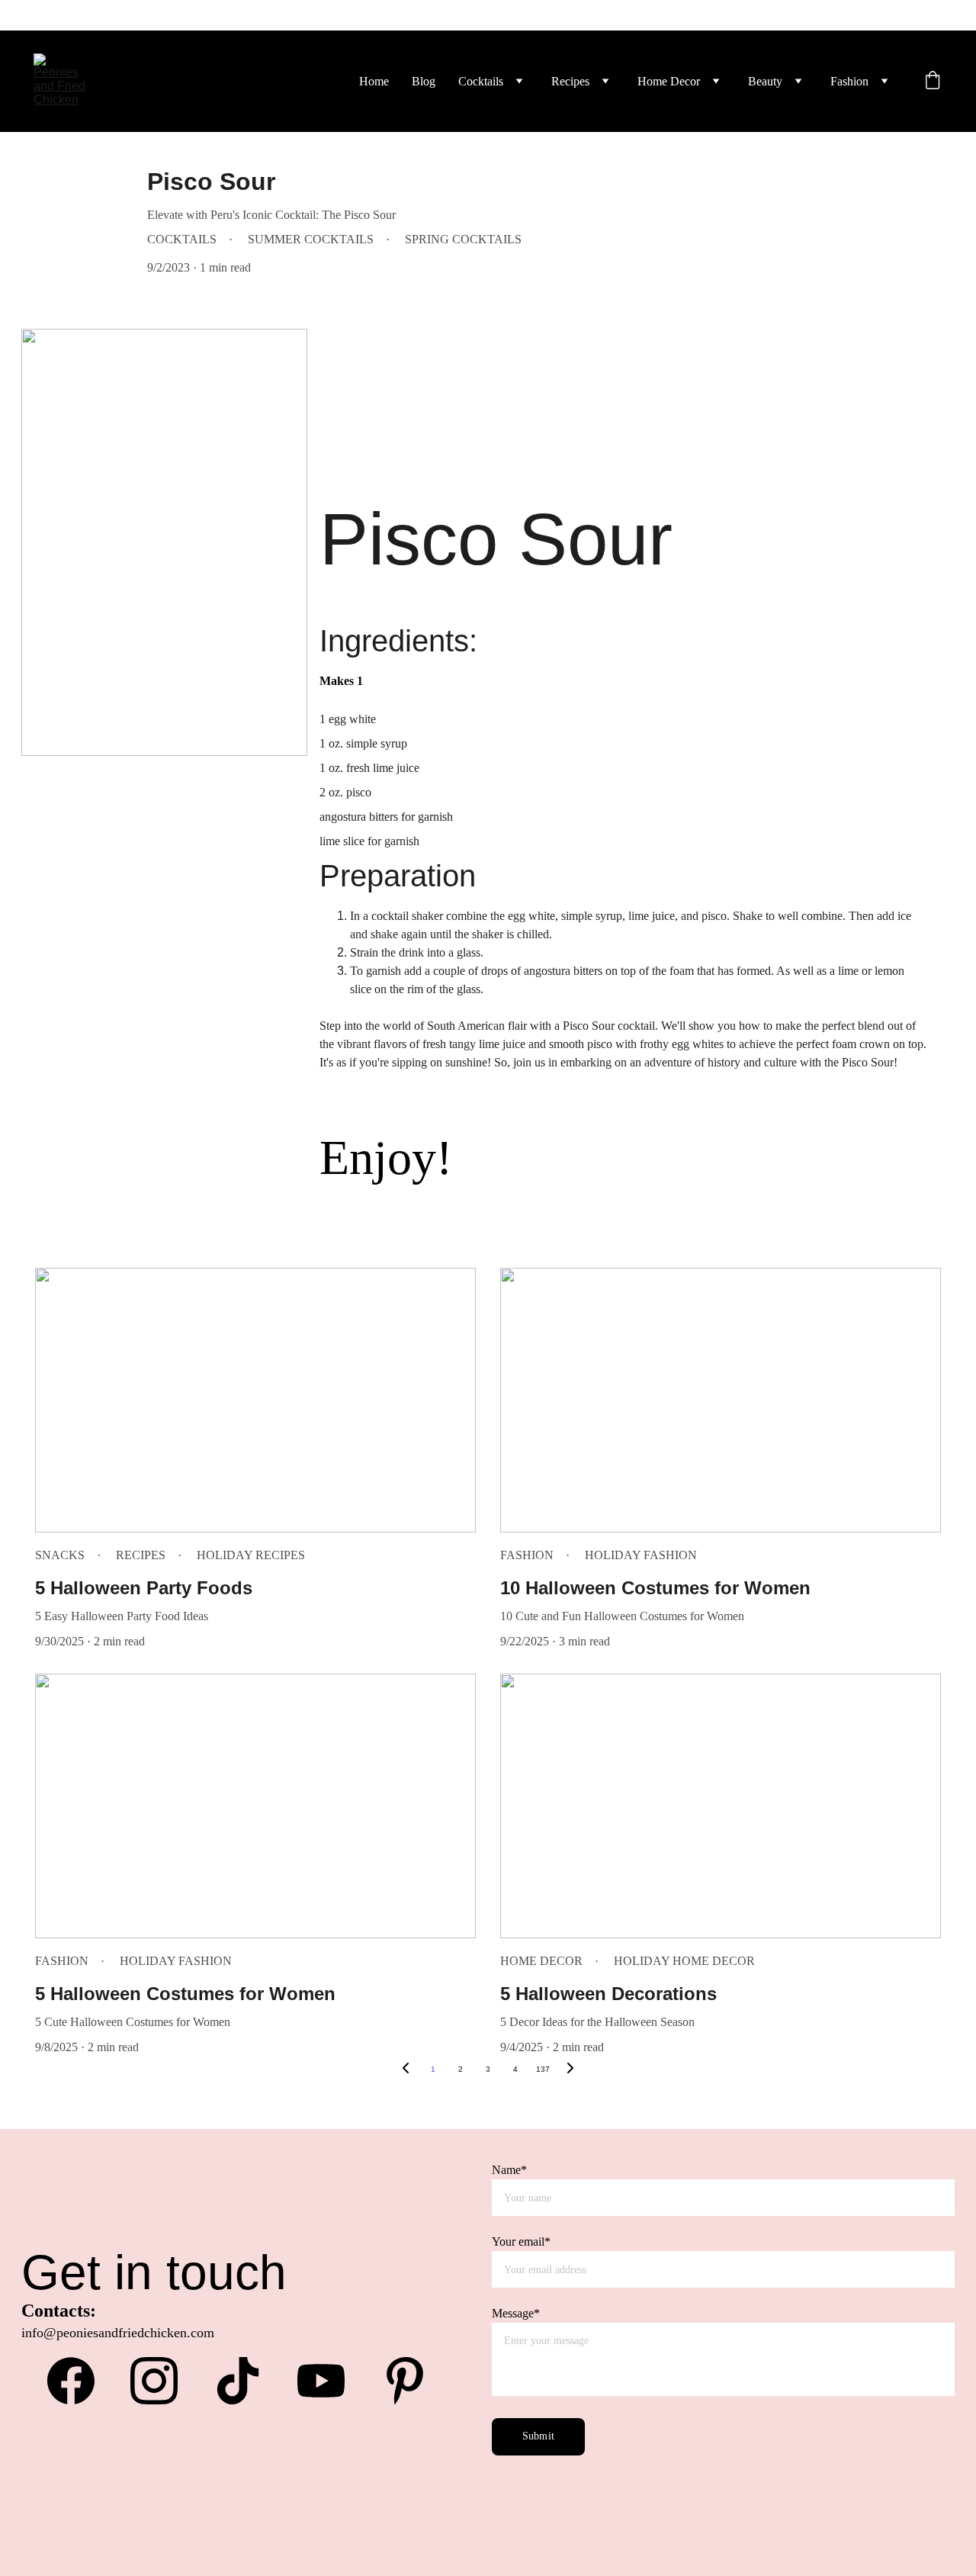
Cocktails (481, 81)
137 (543, 2069)
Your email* (521, 2242)
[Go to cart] (933, 82)
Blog (424, 81)
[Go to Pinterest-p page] (405, 2381)
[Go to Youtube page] (329, 2381)
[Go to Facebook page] (79, 2381)
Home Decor (669, 81)
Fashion (849, 81)
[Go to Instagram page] (162, 2381)
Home (374, 81)
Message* (516, 2313)
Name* (509, 2170)
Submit (538, 2436)
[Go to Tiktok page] (246, 2381)
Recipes (570, 81)
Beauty (765, 81)
